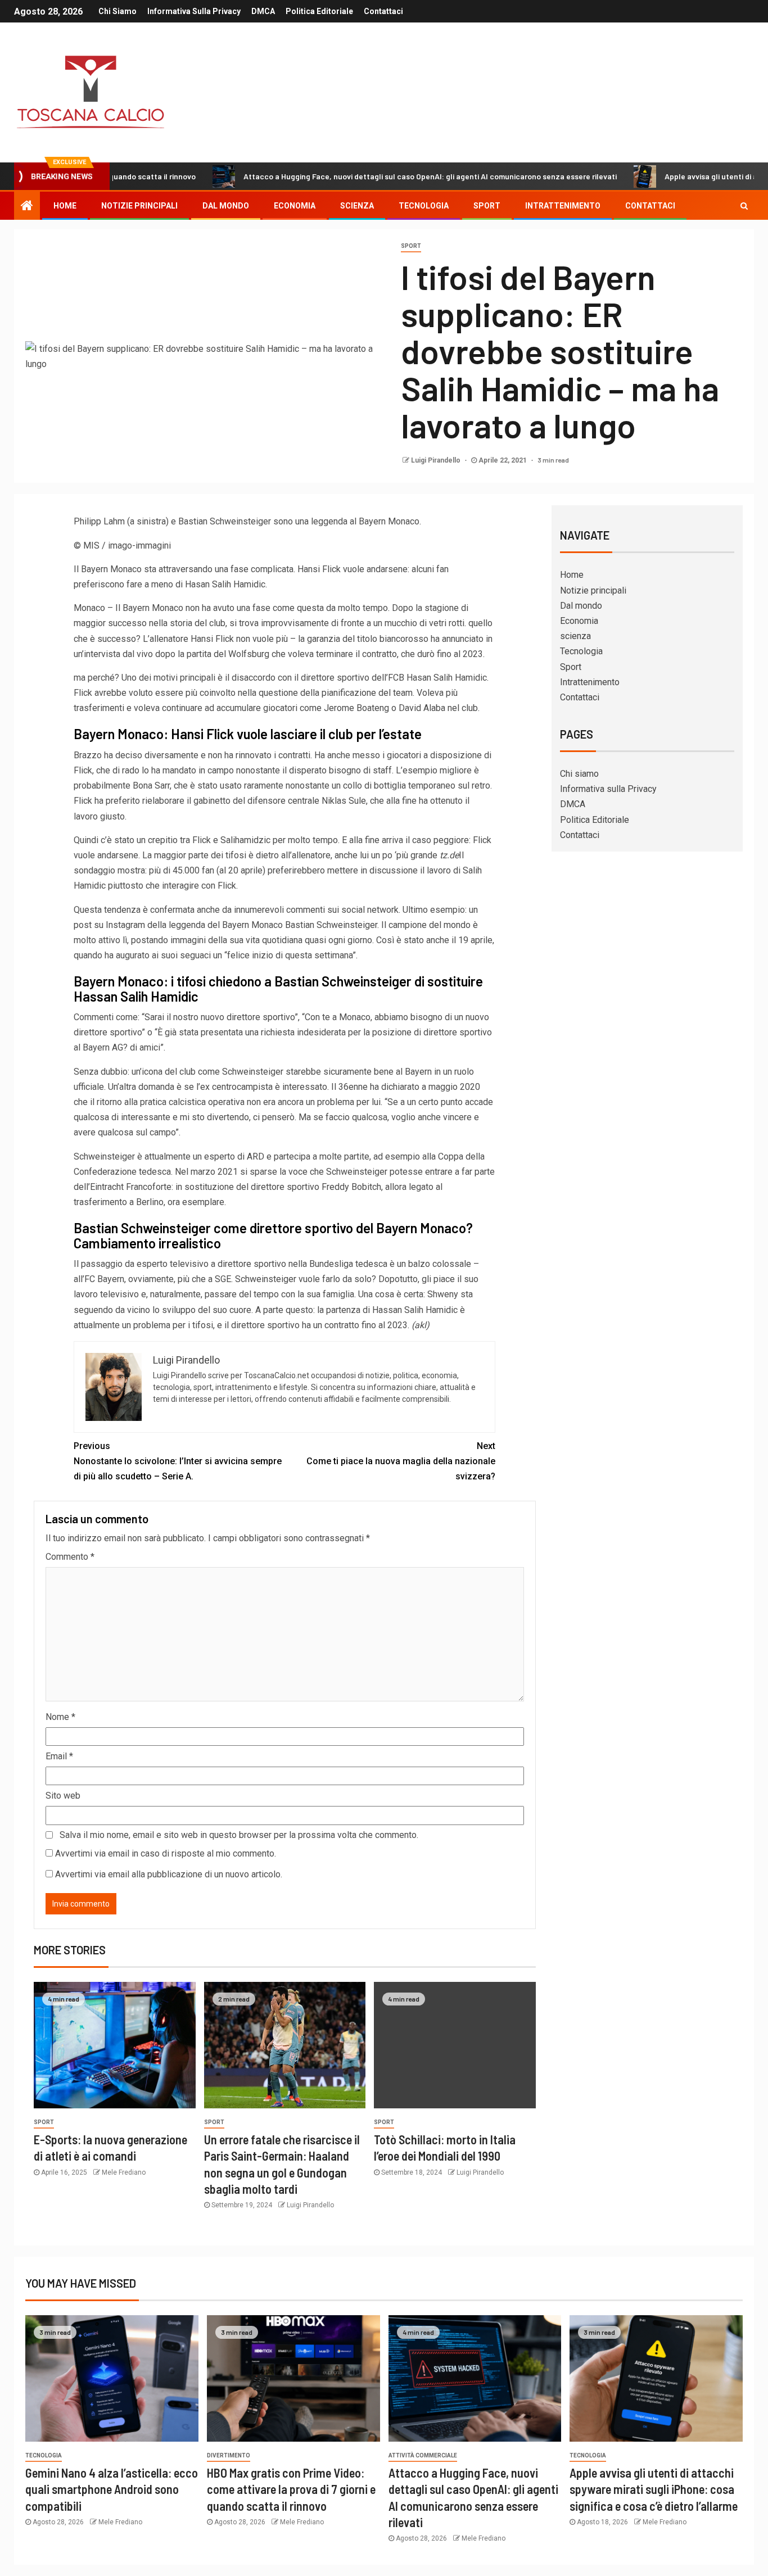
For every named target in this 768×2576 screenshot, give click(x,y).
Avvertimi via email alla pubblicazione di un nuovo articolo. (169, 1874)
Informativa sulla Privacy (194, 11)
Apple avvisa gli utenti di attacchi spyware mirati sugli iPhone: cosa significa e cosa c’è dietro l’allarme (654, 2489)
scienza (357, 206)
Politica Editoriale (319, 11)
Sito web (63, 1796)
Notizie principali (139, 206)
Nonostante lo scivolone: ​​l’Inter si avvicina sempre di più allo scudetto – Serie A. (178, 1461)
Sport (487, 206)
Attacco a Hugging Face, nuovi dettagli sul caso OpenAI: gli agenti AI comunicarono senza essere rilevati (365, 176)
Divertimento (229, 2455)
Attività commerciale (423, 2455)
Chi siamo (118, 11)
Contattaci (383, 11)
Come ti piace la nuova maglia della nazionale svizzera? (401, 1461)
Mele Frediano (124, 2172)
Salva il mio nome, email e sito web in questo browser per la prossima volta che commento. (239, 1835)
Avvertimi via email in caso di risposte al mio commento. (166, 1853)
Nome (60, 1717)
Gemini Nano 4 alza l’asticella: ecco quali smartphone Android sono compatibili (112, 2489)
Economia (295, 206)
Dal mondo (226, 206)
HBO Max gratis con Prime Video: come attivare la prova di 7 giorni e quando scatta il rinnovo (291, 2489)
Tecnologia (424, 206)
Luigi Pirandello (437, 460)
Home (65, 206)
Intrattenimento (563, 206)
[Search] (744, 206)
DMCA (263, 11)
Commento (70, 1557)
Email (59, 1756)
